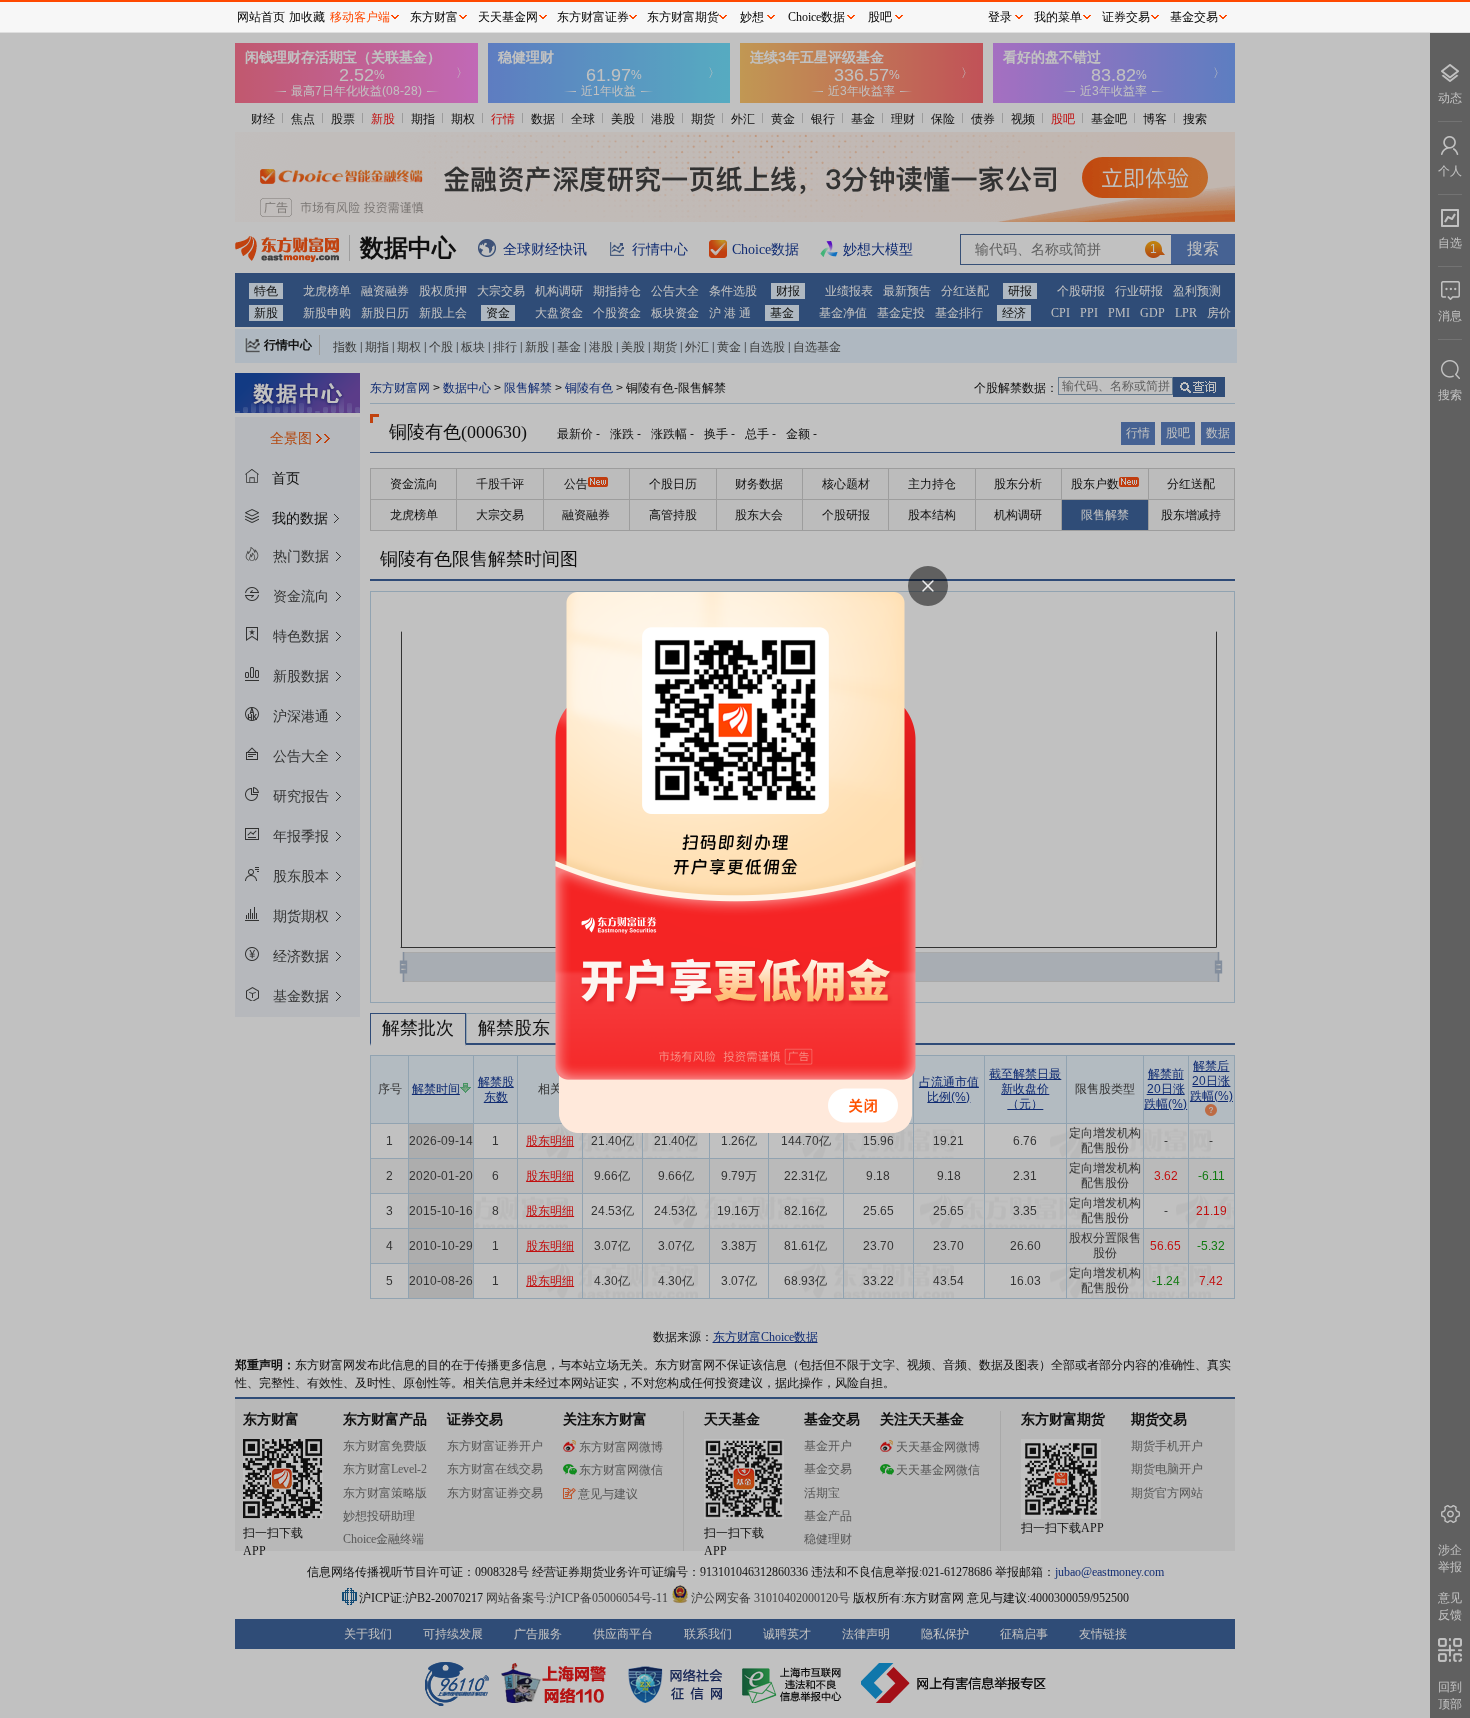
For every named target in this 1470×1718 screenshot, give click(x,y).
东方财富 (434, 17)
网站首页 (261, 17)
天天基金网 (508, 17)
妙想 (752, 17)
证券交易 (1126, 17)
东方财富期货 (683, 17)
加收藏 (307, 17)
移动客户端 (360, 17)
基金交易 (1194, 17)
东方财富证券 (593, 17)
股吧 (880, 17)
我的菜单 (1058, 17)
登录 (1000, 17)
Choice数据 (816, 17)
